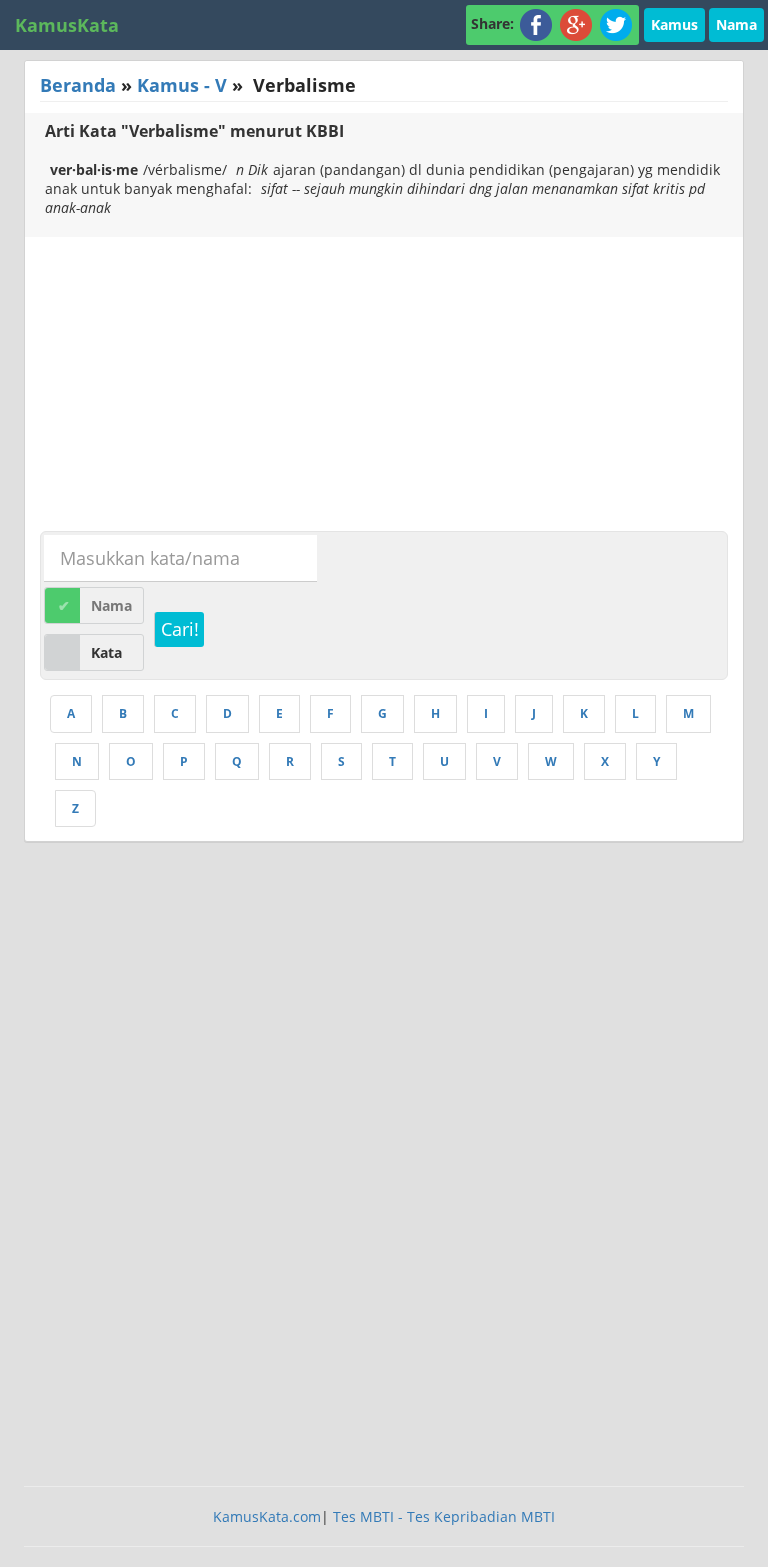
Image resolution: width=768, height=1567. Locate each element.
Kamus (674, 24)
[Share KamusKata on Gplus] (576, 23)
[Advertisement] (193, 387)
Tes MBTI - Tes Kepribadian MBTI (444, 1516)
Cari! (180, 629)
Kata (106, 652)
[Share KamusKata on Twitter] (616, 23)
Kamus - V (182, 85)
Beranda (78, 85)
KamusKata (67, 25)
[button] (674, 23)
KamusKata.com (267, 1516)
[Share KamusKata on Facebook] (536, 23)
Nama (736, 24)
